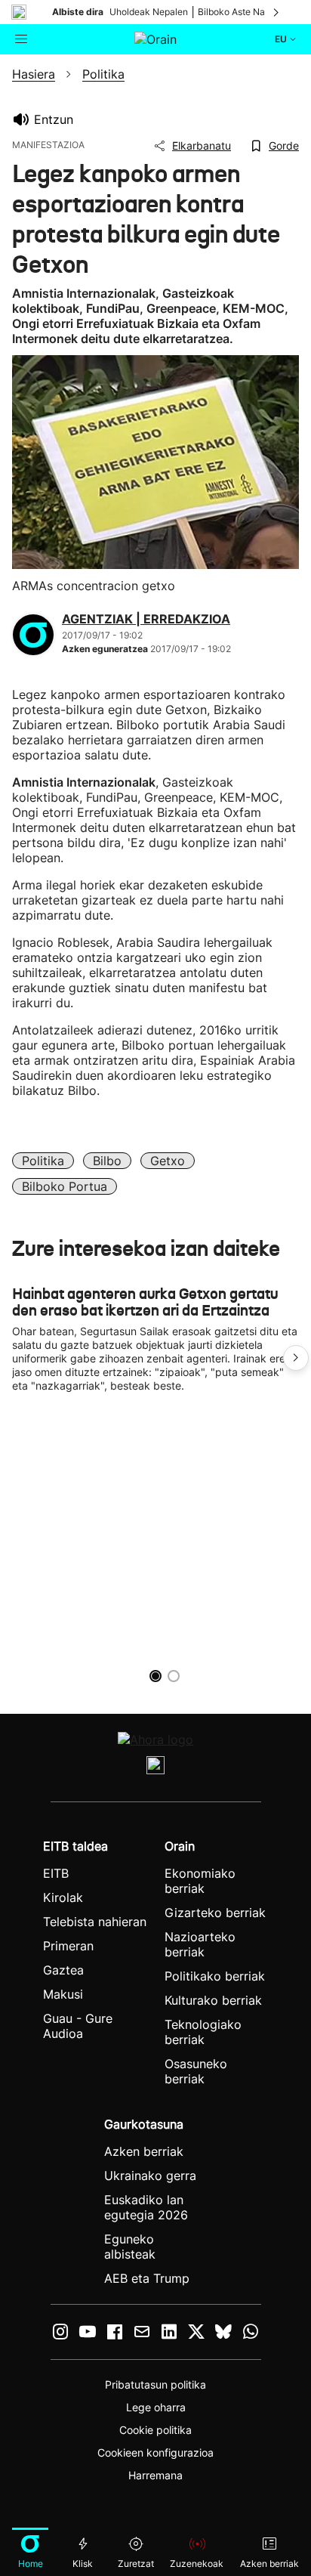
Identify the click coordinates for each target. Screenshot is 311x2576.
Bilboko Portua (65, 1186)
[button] (296, 1358)
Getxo (168, 1161)
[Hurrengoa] (277, 12)
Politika (43, 1161)
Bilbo (107, 1161)
